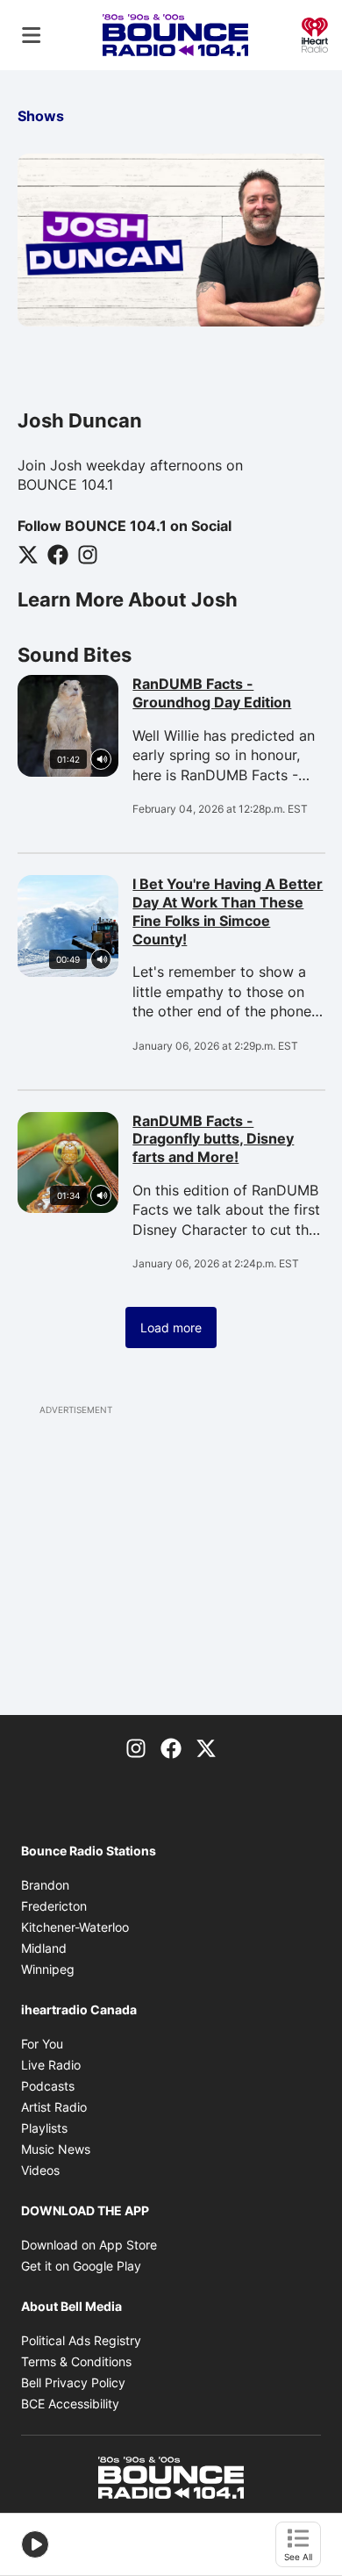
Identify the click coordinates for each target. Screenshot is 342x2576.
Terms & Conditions (76, 2361)
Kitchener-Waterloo (75, 1927)
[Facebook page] (171, 1747)
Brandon (45, 1885)
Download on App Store (89, 2245)
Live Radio (51, 2065)
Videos (40, 2170)
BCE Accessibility (70, 2404)
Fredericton (54, 1906)
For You (42, 2044)
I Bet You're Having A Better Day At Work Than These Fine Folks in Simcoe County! (228, 911)
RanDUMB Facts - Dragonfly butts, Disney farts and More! (228, 1139)
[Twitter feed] (206, 1747)
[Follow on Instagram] (88, 554)
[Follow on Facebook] (58, 554)
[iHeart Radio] (315, 33)
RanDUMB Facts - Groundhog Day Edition (228, 693)
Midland (44, 1948)
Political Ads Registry (81, 2340)
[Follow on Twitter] (28, 554)
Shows (41, 116)
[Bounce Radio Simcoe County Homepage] (175, 35)
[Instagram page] (136, 1747)
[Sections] (32, 35)
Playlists (44, 2128)
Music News (56, 2149)
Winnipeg (48, 1969)
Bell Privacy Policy (73, 2382)
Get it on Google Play (81, 2266)
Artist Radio (54, 2107)
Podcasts (48, 2086)
